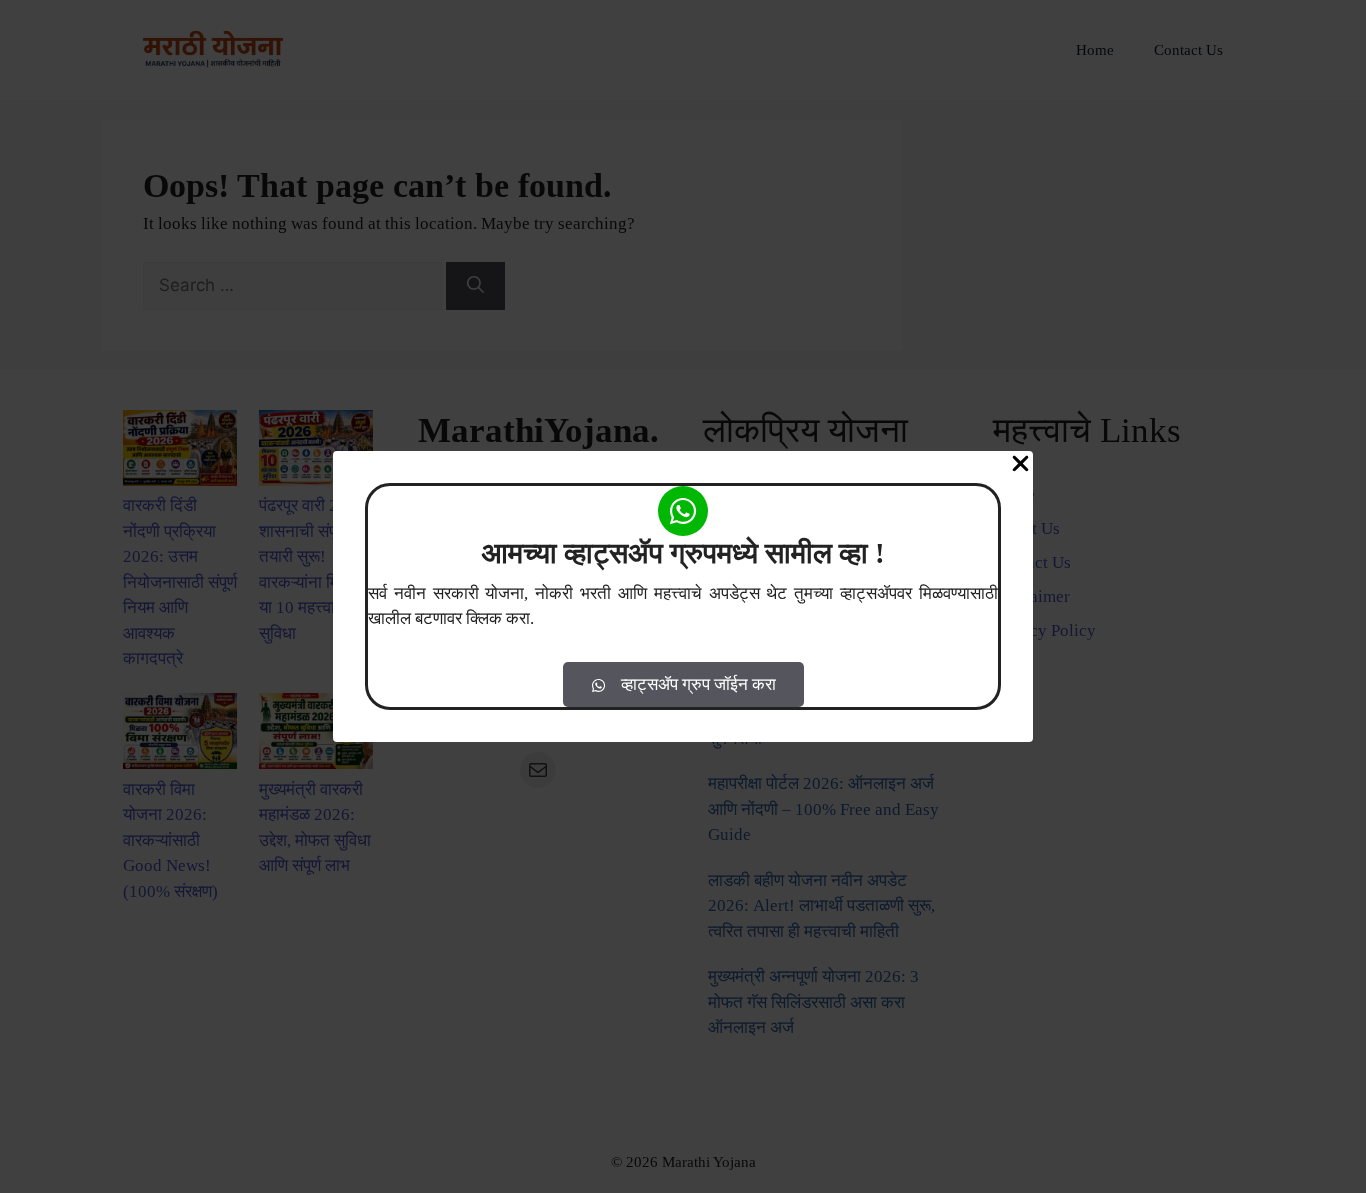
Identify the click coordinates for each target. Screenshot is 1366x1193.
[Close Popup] (1020, 467)
